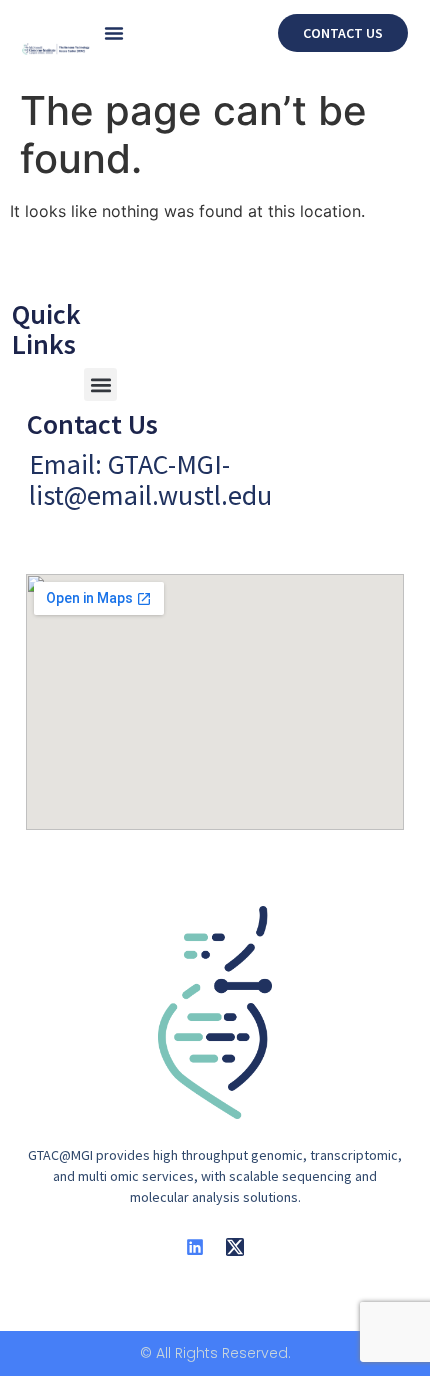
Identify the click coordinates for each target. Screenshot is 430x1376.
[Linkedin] (195, 1247)
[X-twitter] (235, 1247)
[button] (114, 33)
